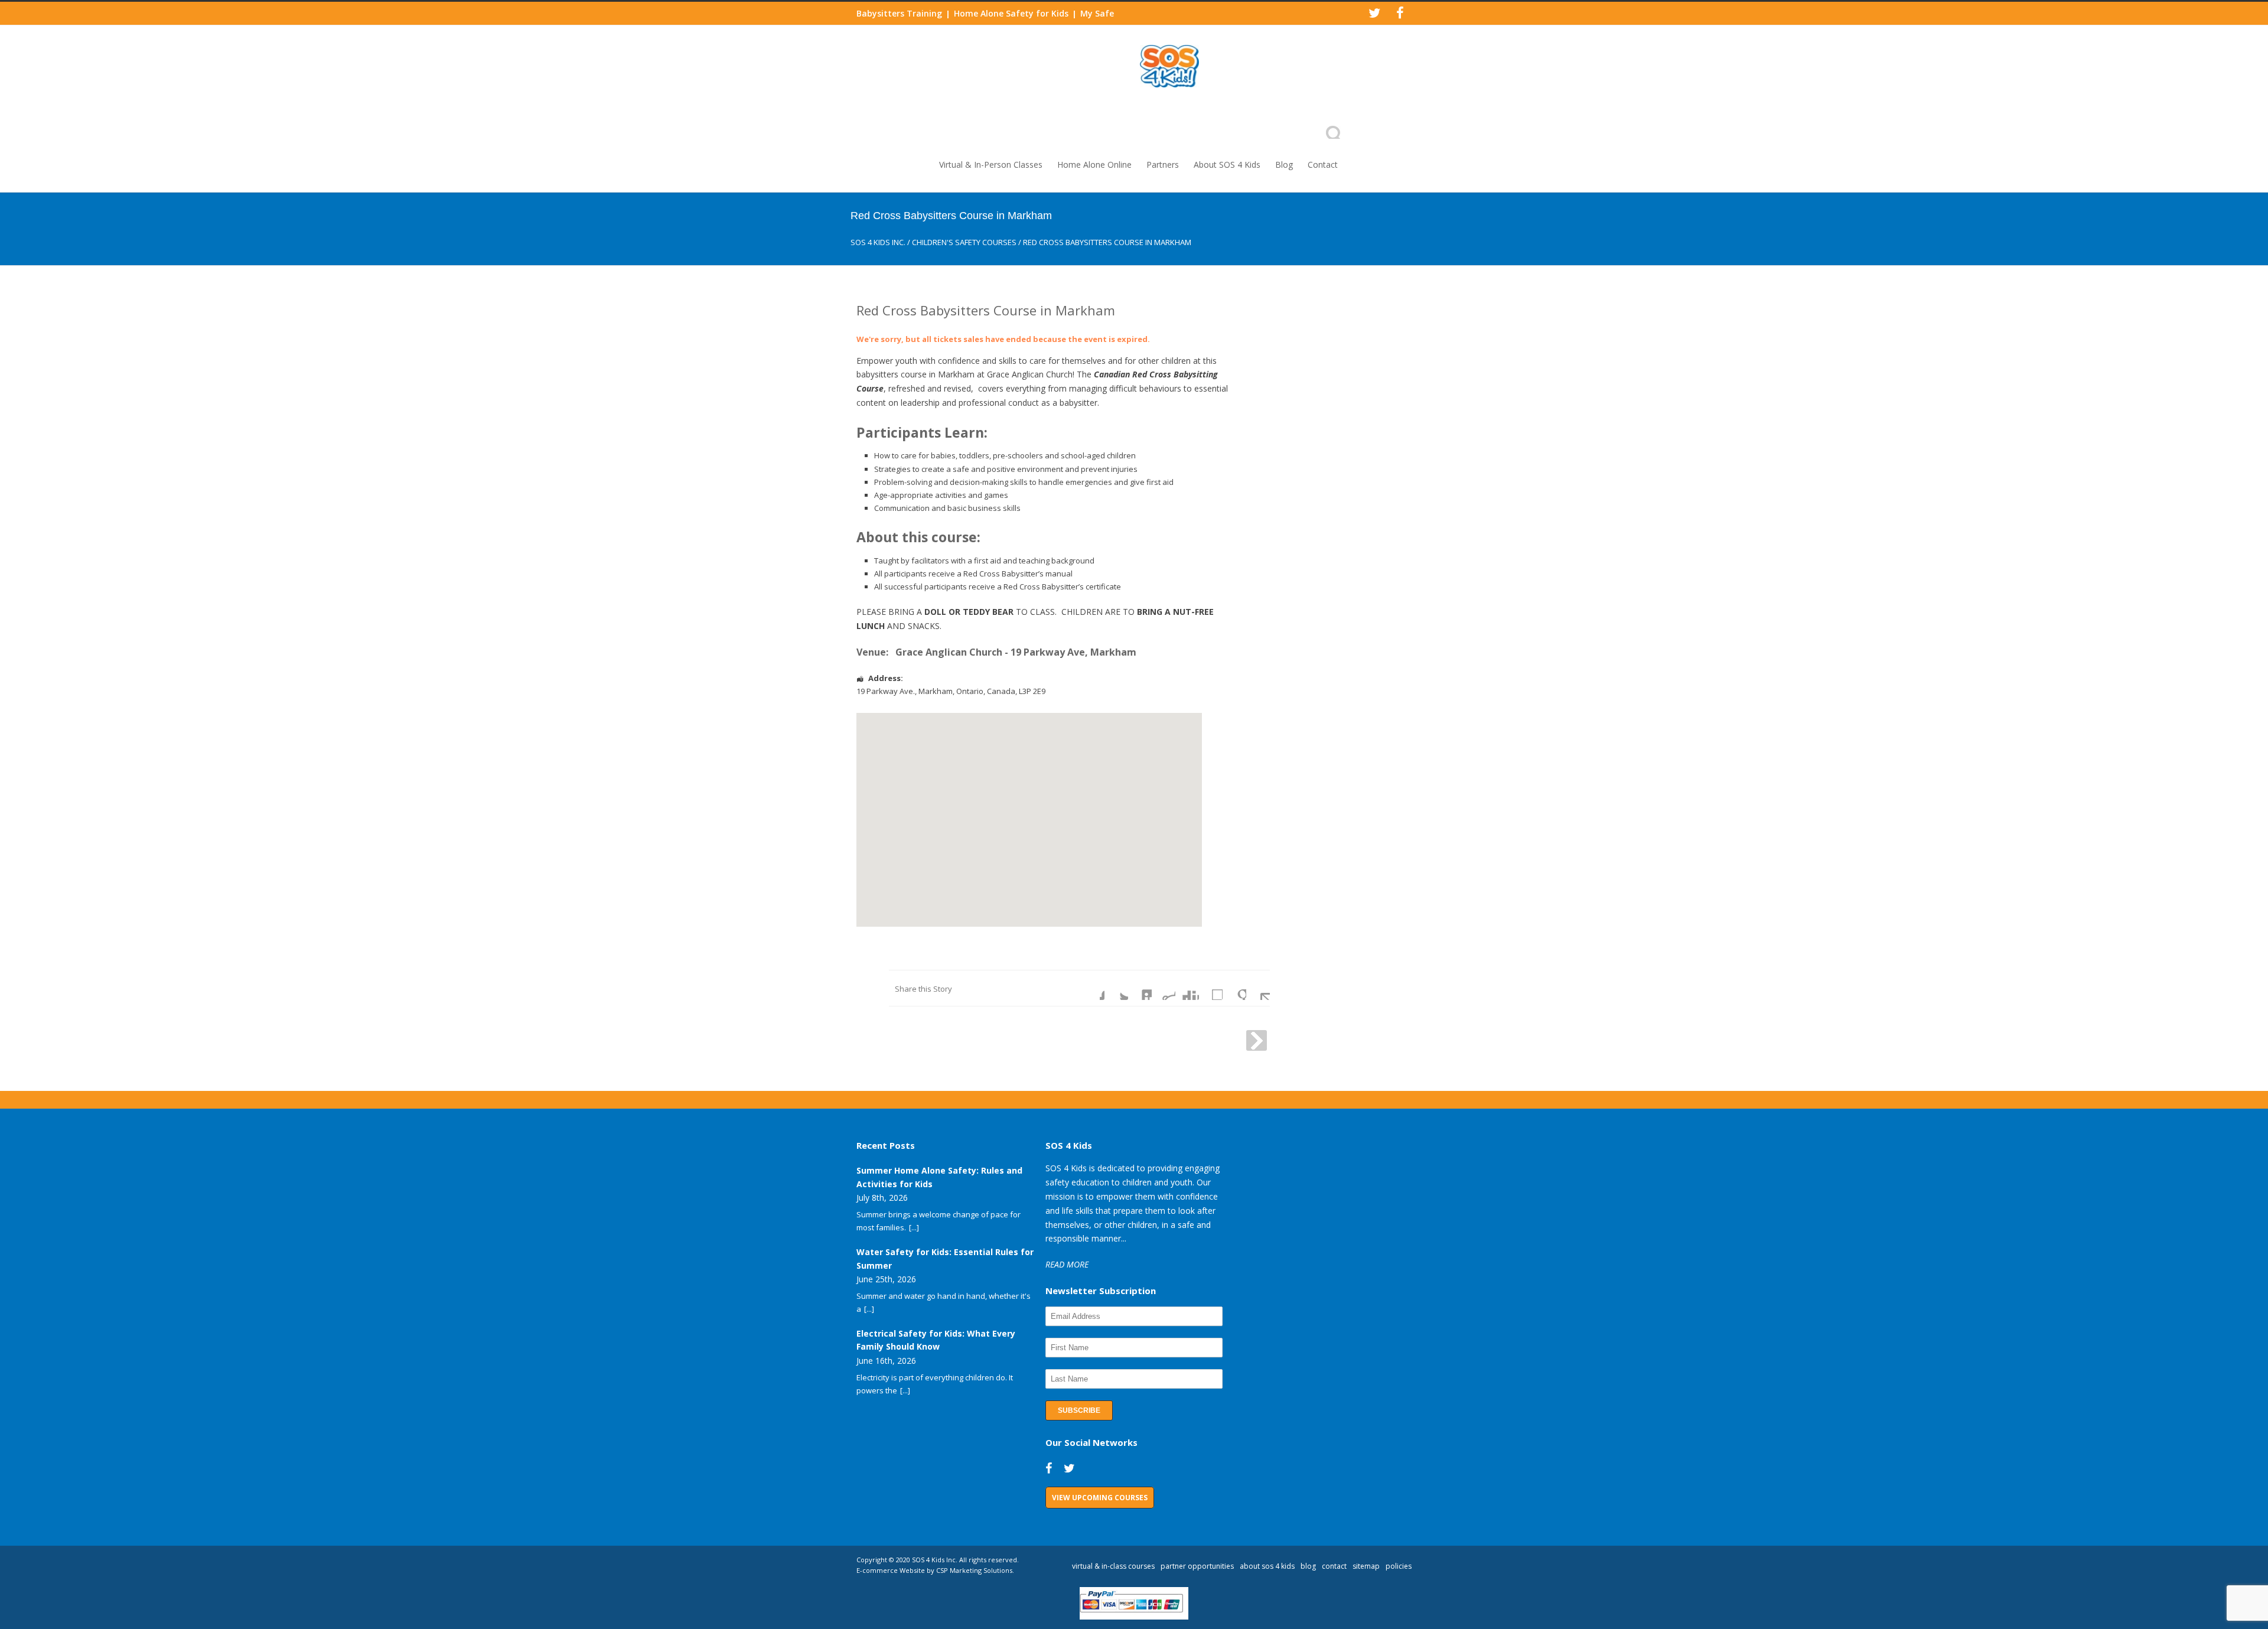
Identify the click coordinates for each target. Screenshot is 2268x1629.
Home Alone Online (1094, 164)
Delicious (1211, 988)
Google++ (1234, 988)
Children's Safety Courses (964, 242)
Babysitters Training (899, 13)
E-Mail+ (1258, 988)
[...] (914, 1227)
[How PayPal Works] (1134, 1617)
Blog (1284, 164)
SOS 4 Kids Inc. (878, 242)
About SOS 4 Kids (1227, 164)
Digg (1187, 988)
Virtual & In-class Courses (1113, 1566)
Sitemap (1366, 1566)
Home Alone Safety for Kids (1011, 13)
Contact (1323, 164)
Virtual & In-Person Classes (991, 164)
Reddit (1164, 988)
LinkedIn (1140, 988)
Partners (1163, 164)
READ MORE (1067, 1264)
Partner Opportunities (1197, 1566)
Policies (1399, 1566)
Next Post (1257, 1040)
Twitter (1116, 988)
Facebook (1093, 988)
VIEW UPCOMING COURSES (1100, 1498)
